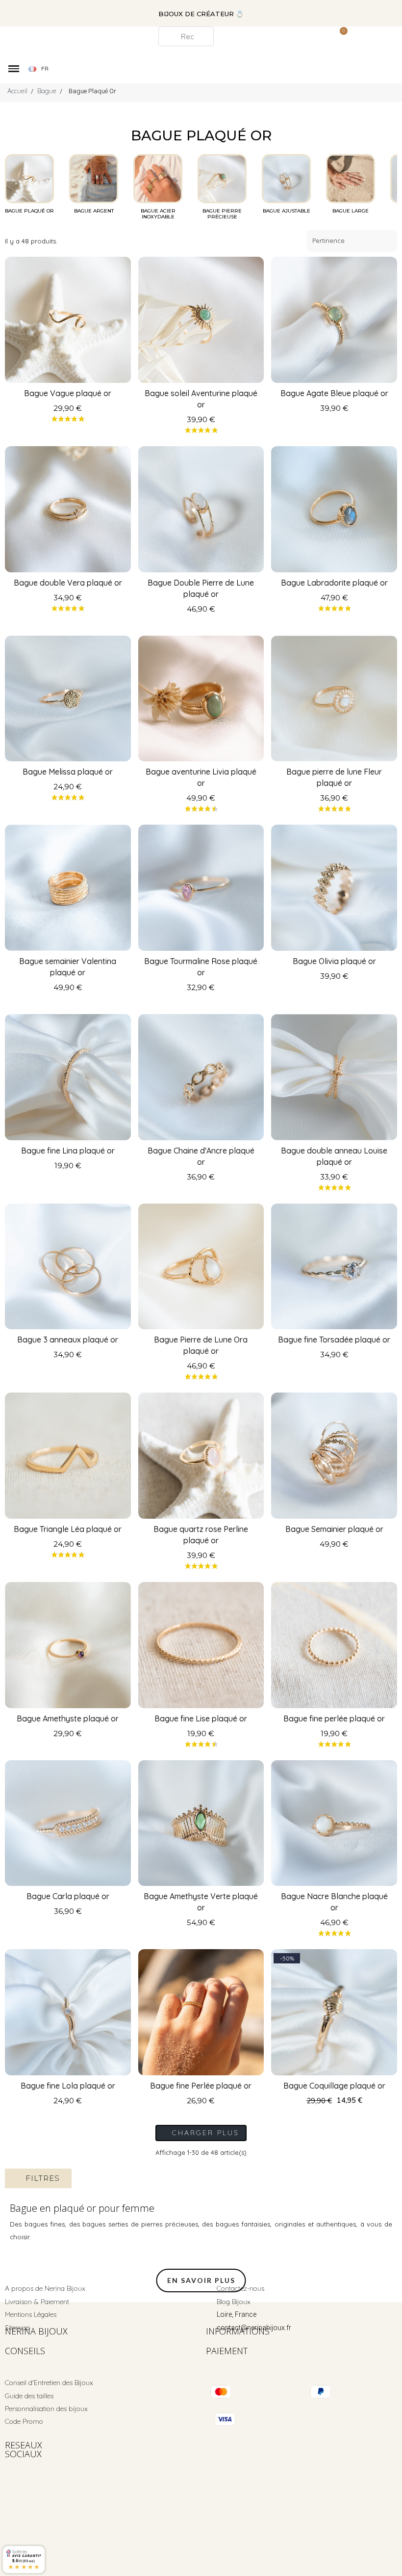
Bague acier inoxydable (158, 214)
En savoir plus (201, 2280)
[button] (146, 13)
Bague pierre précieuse (222, 214)
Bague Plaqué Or (29, 211)
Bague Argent (94, 211)
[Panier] (339, 36)
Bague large (351, 211)
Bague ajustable (287, 211)
